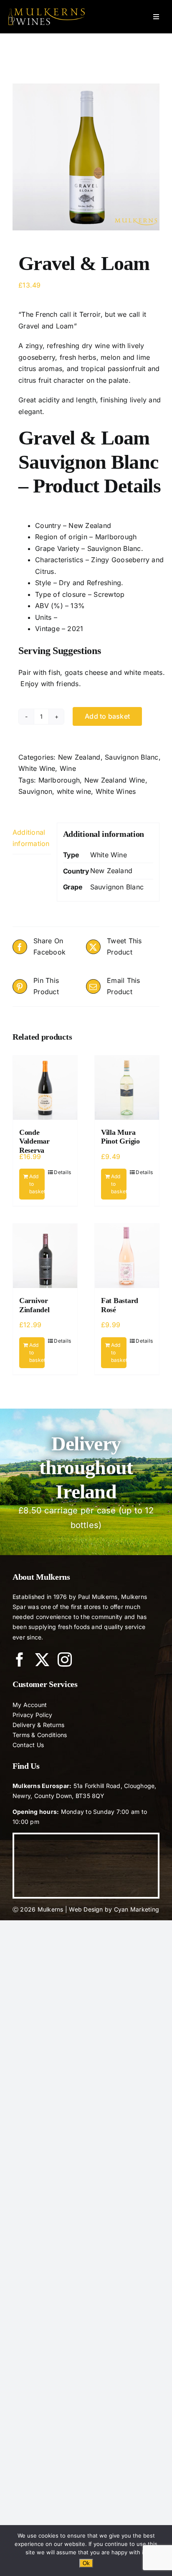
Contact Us (28, 1745)
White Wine (37, 768)
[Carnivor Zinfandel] (45, 1256)
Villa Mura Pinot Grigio (120, 1137)
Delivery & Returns (38, 1725)
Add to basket (107, 716)
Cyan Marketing (137, 1909)
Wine (68, 768)
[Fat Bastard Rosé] (127, 1256)
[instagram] (65, 1659)
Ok (86, 2563)
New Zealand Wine (115, 780)
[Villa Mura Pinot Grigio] (127, 1088)
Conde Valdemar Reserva (34, 1141)
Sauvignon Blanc (132, 757)
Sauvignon (35, 791)
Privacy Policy (32, 1715)
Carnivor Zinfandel (34, 1305)
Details (62, 1172)
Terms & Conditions (40, 1735)
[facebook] (20, 1659)
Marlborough (59, 780)
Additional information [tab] (31, 838)
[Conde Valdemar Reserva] (45, 1088)
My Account (30, 1705)
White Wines (116, 791)
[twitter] (42, 1659)
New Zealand (79, 757)
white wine (74, 791)
